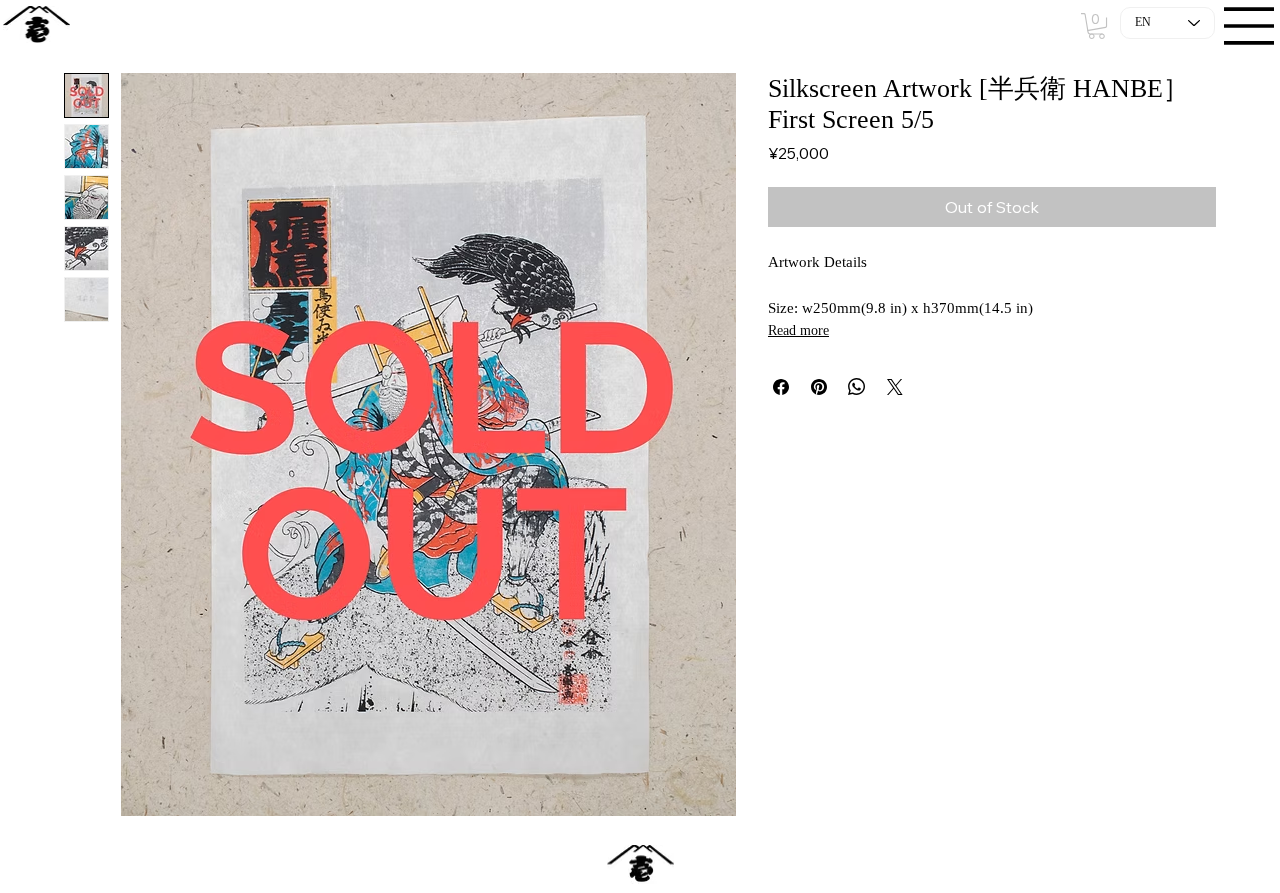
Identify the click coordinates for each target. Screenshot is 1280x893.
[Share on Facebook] (781, 387)
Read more (798, 330)
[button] (1096, 26)
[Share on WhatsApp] (857, 387)
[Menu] (1250, 26)
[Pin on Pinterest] (819, 387)
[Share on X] (895, 387)
